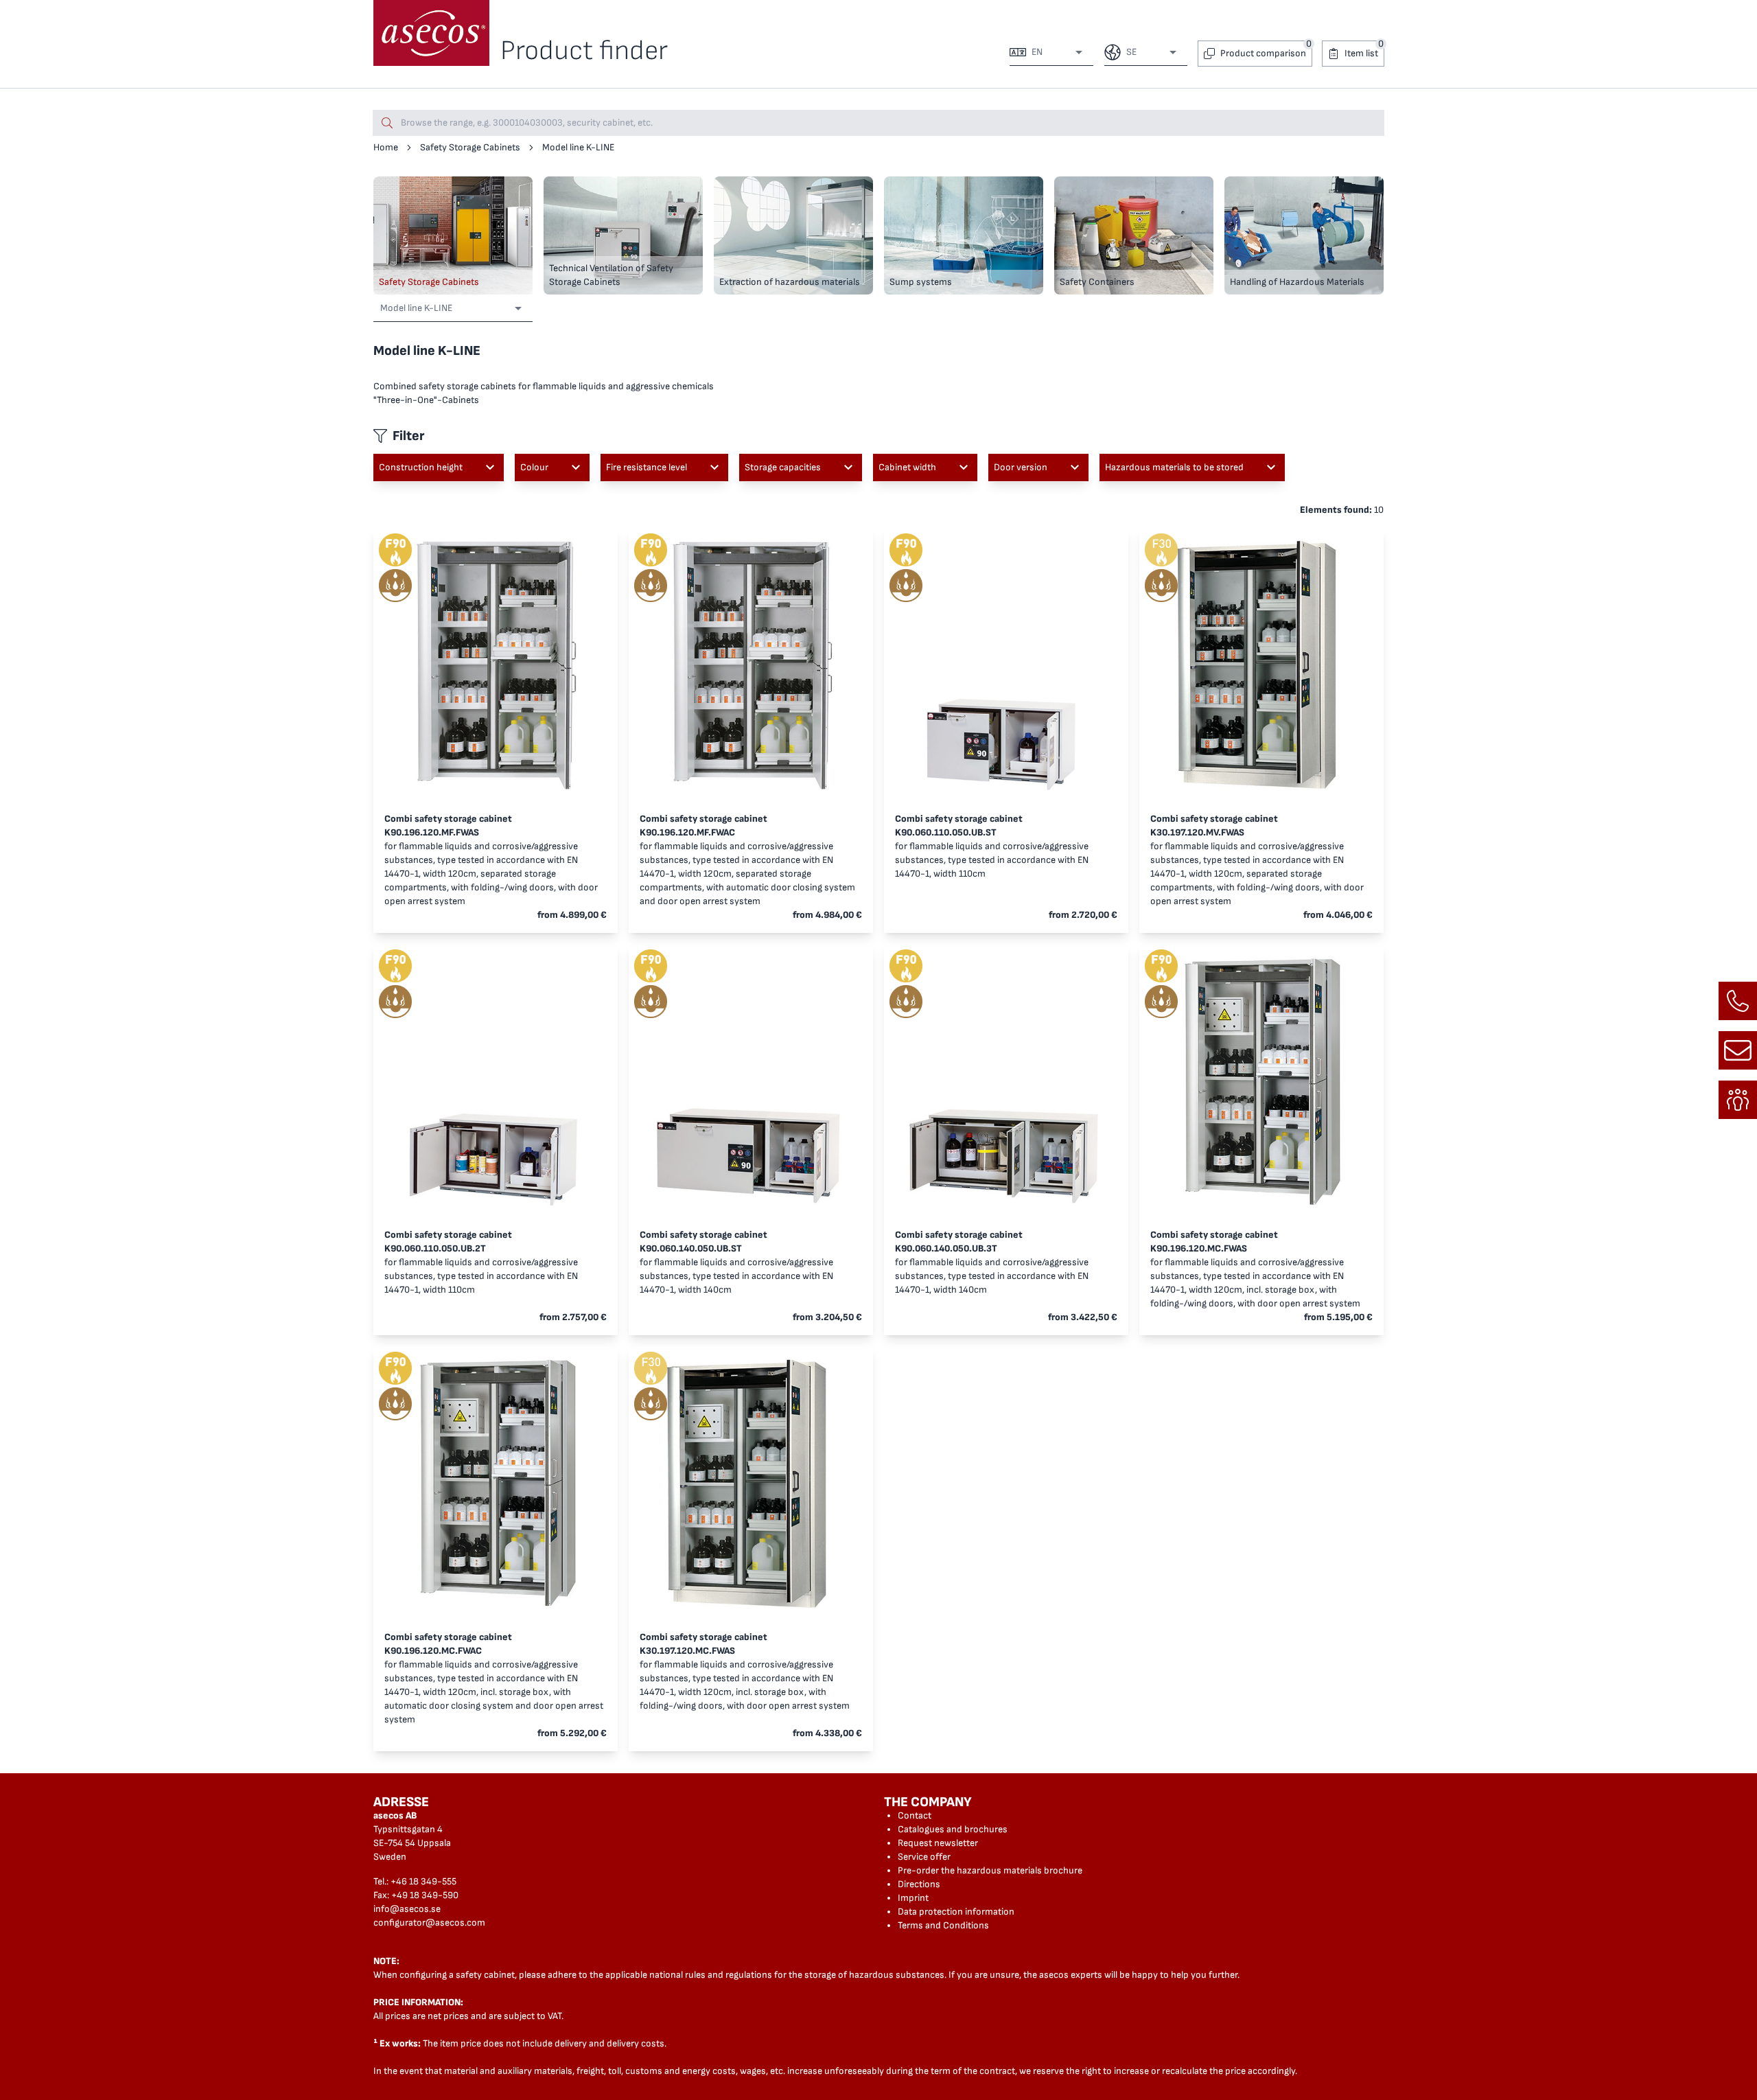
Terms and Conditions (943, 1925)
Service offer (924, 1857)
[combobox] (1056, 52)
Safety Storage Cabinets (470, 147)
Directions (919, 1884)
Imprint (913, 1898)
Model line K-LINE (578, 147)
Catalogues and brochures (953, 1829)
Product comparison (1263, 53)
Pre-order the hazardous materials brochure (990, 1870)
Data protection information (956, 1912)
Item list (1361, 53)
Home (386, 147)
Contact (915, 1815)
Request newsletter (938, 1843)
